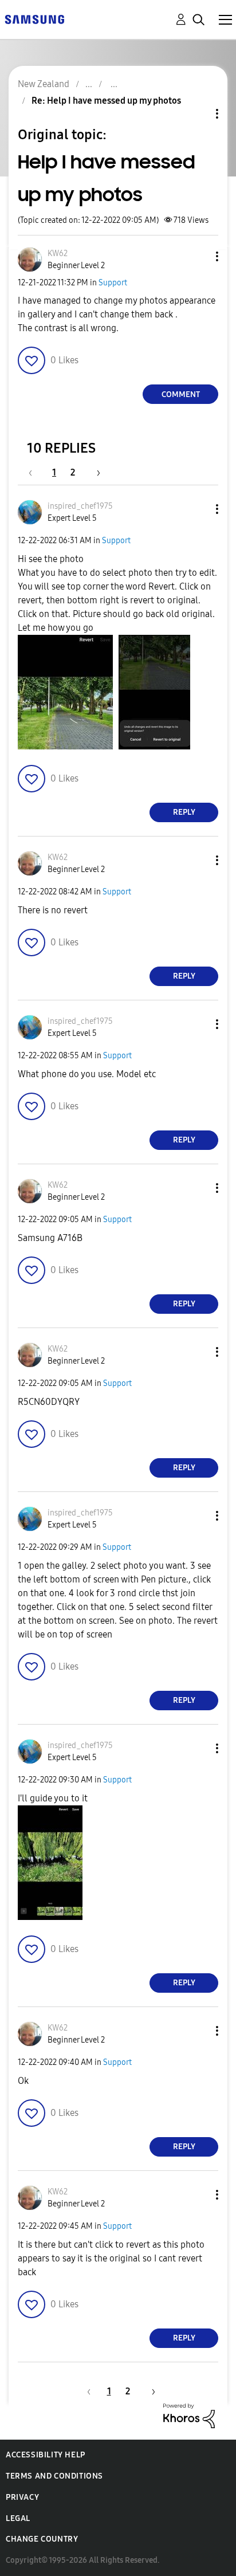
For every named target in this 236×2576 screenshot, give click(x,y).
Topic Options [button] (198, 114)
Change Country (42, 2539)
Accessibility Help (46, 2455)
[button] (198, 256)
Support (113, 283)
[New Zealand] (34, 19)
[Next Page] (95, 472)
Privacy (22, 2497)
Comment (181, 394)
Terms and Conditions (54, 2476)
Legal (18, 2518)
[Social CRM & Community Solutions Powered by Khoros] (189, 2415)
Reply (184, 812)
